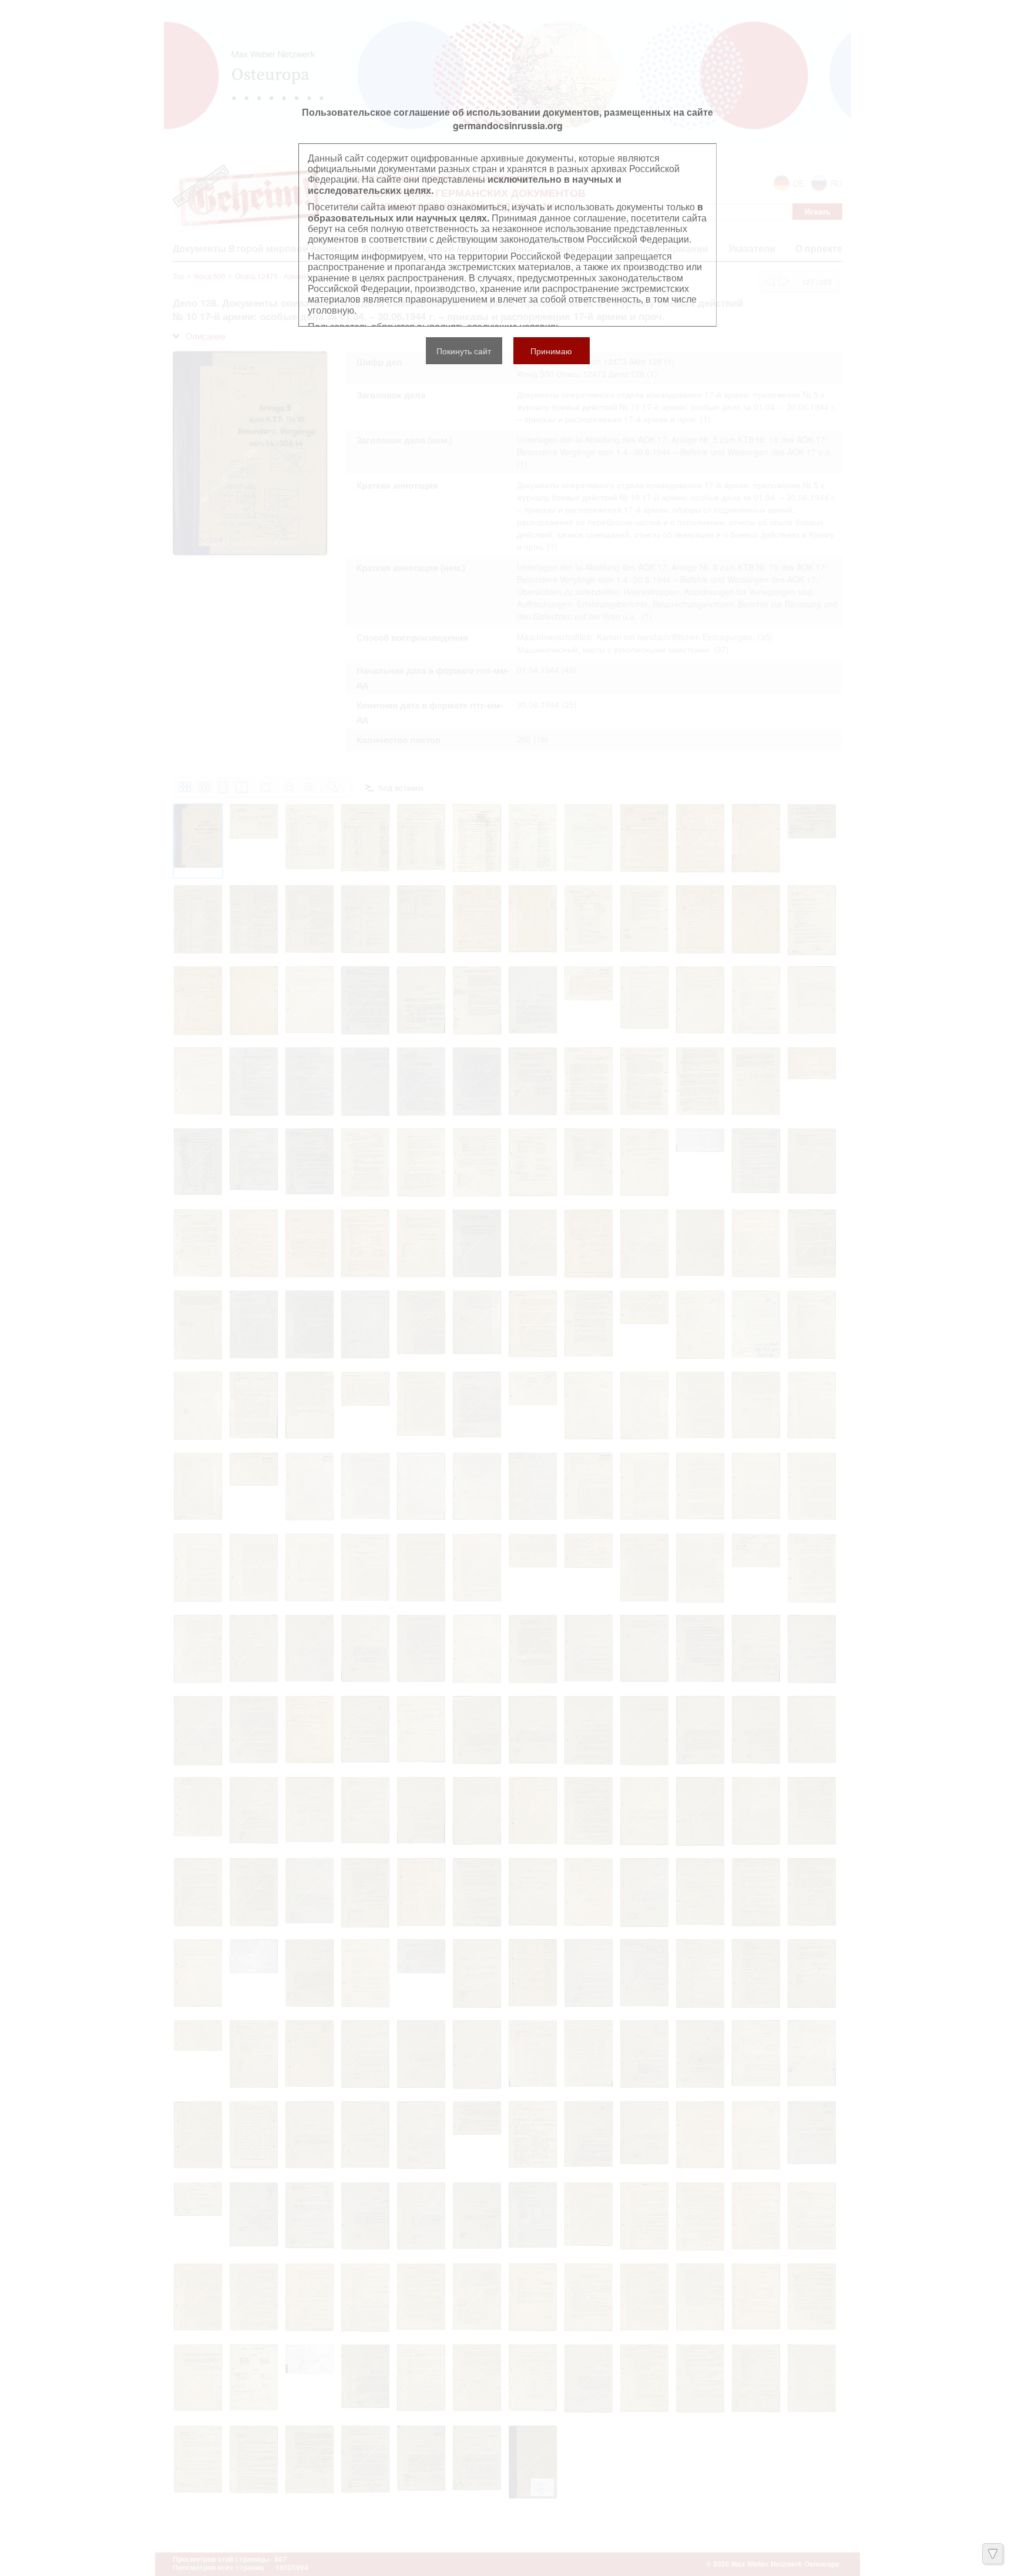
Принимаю (551, 351)
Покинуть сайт (464, 351)
